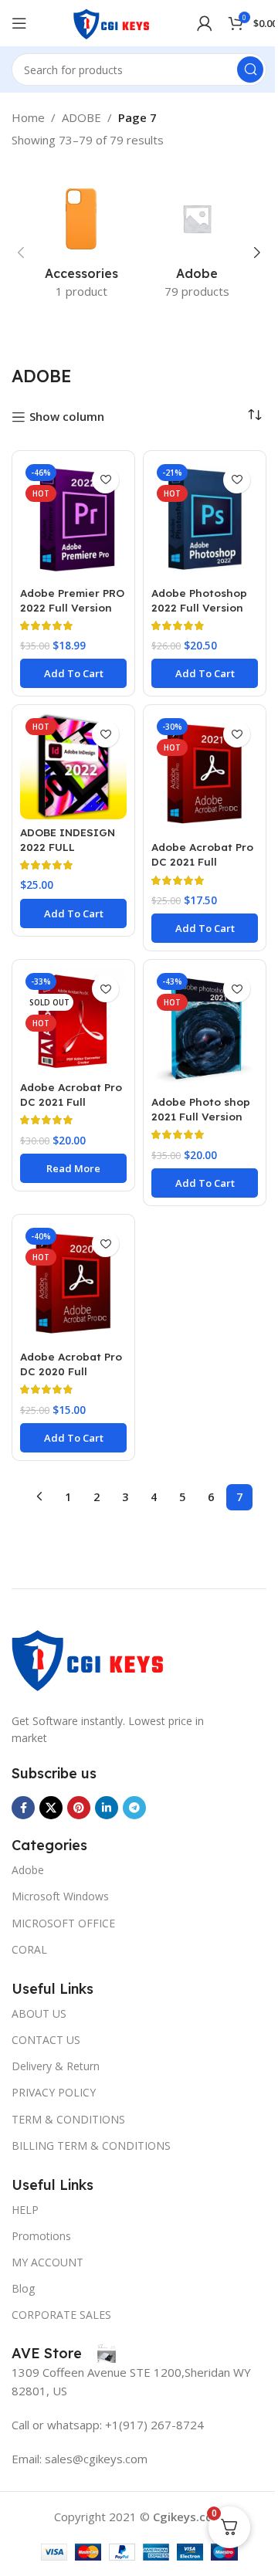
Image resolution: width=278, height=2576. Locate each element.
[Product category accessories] (81, 244)
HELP (25, 2210)
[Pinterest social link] (79, 1808)
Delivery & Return (56, 2066)
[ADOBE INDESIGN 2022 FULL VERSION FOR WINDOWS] (73, 766)
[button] (21, 253)
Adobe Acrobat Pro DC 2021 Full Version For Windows (202, 869)
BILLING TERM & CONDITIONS (91, 2146)
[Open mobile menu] (19, 23)
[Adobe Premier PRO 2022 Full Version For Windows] (73, 520)
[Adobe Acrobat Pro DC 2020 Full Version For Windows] (73, 1283)
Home (28, 117)
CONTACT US (46, 2040)
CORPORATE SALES (61, 2315)
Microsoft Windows (60, 1896)
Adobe (28, 1870)
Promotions (41, 2236)
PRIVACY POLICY (54, 2092)
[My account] (205, 23)
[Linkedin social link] (107, 1808)
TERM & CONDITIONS (68, 2119)
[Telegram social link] (134, 1808)
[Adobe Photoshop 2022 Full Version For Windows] (205, 520)
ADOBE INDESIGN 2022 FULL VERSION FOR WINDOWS (68, 854)
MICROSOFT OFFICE (63, 1923)
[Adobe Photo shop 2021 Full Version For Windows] (205, 1029)
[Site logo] (112, 22)
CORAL (29, 1949)
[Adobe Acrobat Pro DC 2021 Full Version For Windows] (205, 774)
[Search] (250, 69)
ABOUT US (39, 2013)
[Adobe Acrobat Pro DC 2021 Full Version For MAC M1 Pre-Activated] (73, 1021)
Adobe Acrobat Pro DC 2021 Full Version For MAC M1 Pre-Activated (73, 1109)
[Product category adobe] (197, 244)
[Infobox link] (64, 2354)
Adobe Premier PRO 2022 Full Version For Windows (72, 607)
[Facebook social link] (23, 1808)
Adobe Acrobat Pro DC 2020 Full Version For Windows (71, 1378)
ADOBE (81, 117)
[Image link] (89, 1657)
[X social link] (51, 1808)
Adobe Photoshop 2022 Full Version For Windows (199, 607)
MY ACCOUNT (47, 2262)
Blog (23, 2288)
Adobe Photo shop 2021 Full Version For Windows (201, 1116)
